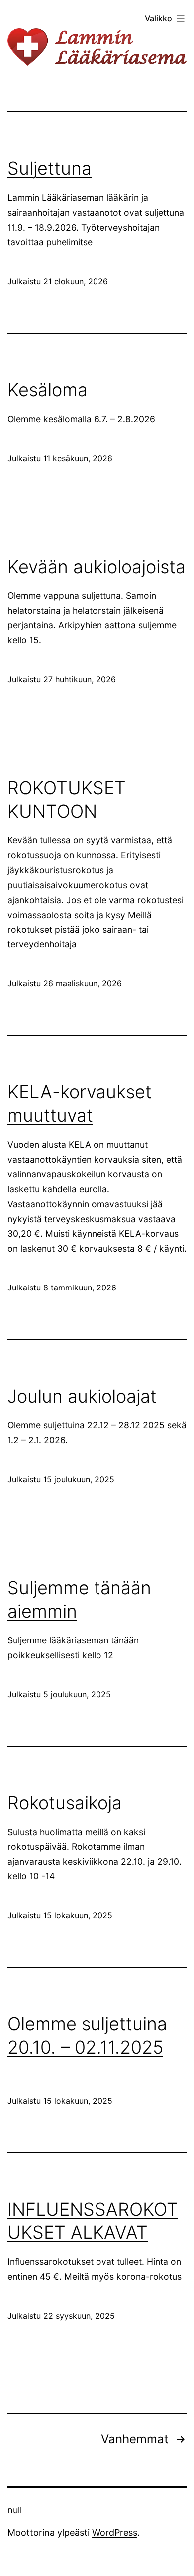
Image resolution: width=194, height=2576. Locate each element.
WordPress (115, 2532)
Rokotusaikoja (65, 1803)
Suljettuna (49, 168)
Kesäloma (48, 390)
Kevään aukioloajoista (97, 567)
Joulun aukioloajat (82, 1396)
